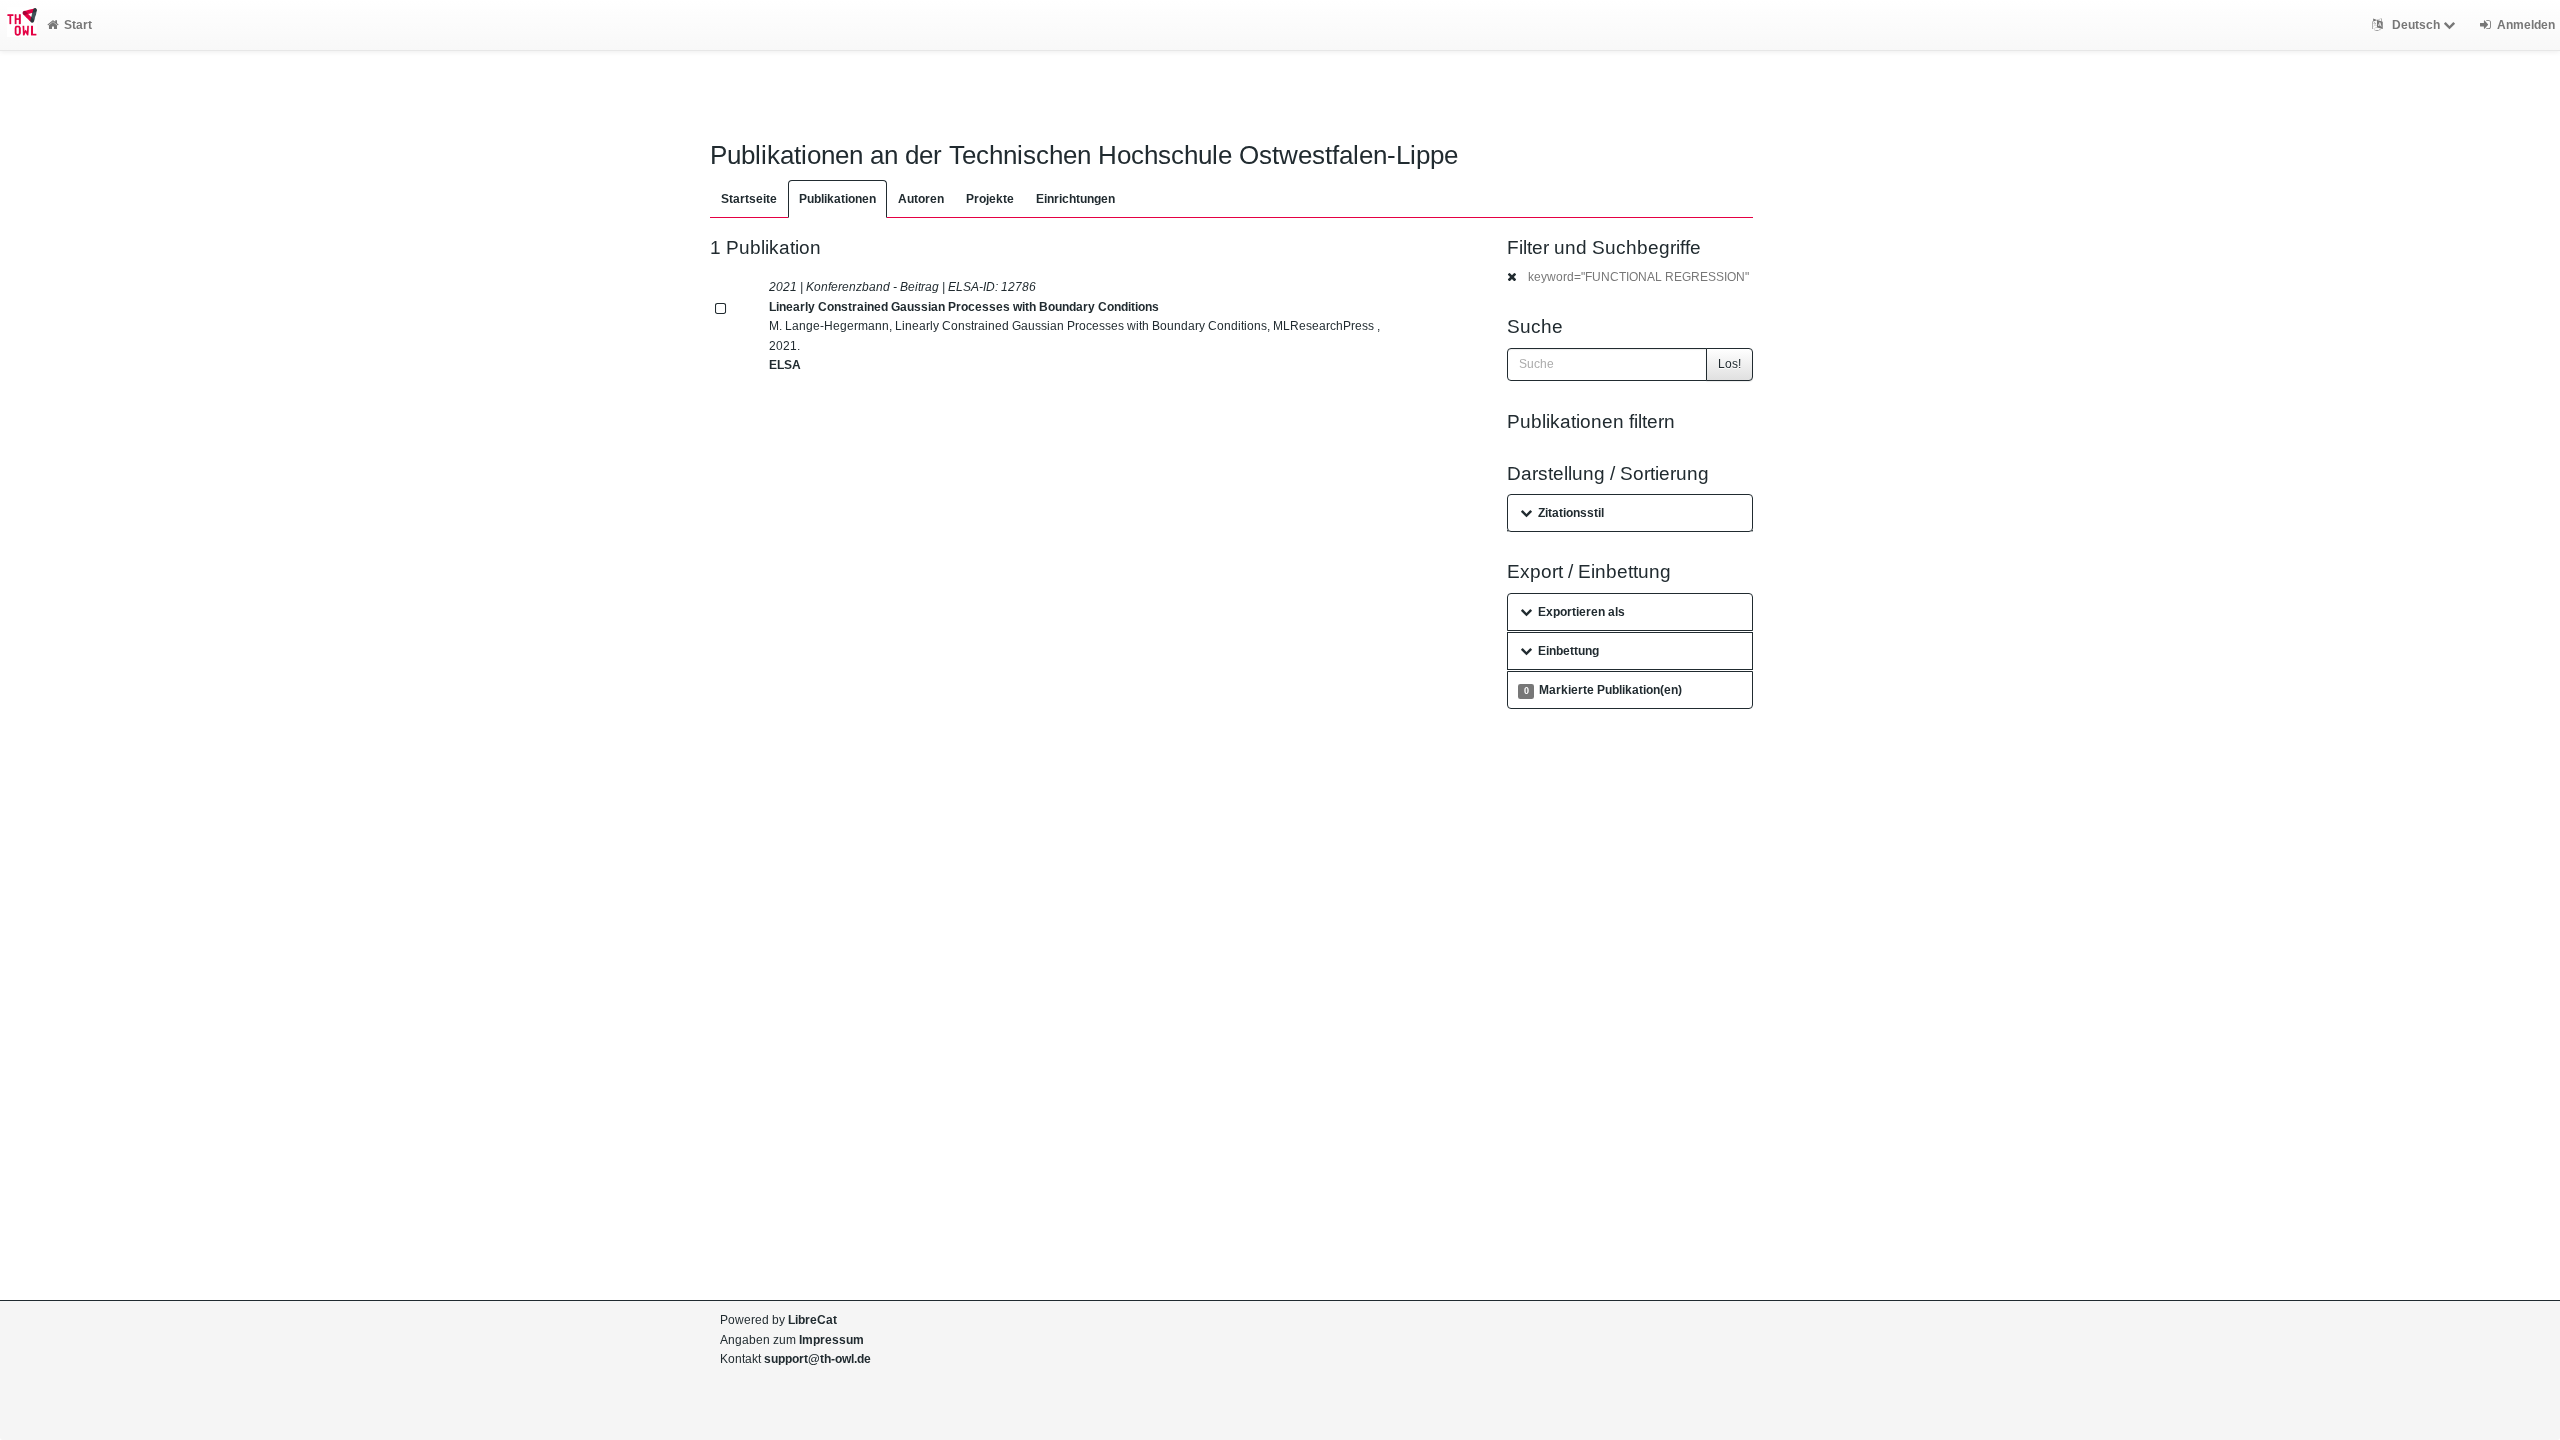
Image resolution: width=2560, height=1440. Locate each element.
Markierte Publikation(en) (1603, 690)
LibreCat (812, 1320)
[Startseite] (18, 25)
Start (78, 25)
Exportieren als (1581, 612)
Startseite (749, 199)
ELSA (785, 365)
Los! (1729, 364)
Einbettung (1568, 651)
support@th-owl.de (817, 1359)
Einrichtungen (1075, 199)
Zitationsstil (1571, 513)
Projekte (990, 199)
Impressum (831, 1340)
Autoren (921, 199)
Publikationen (837, 199)
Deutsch (2416, 25)
